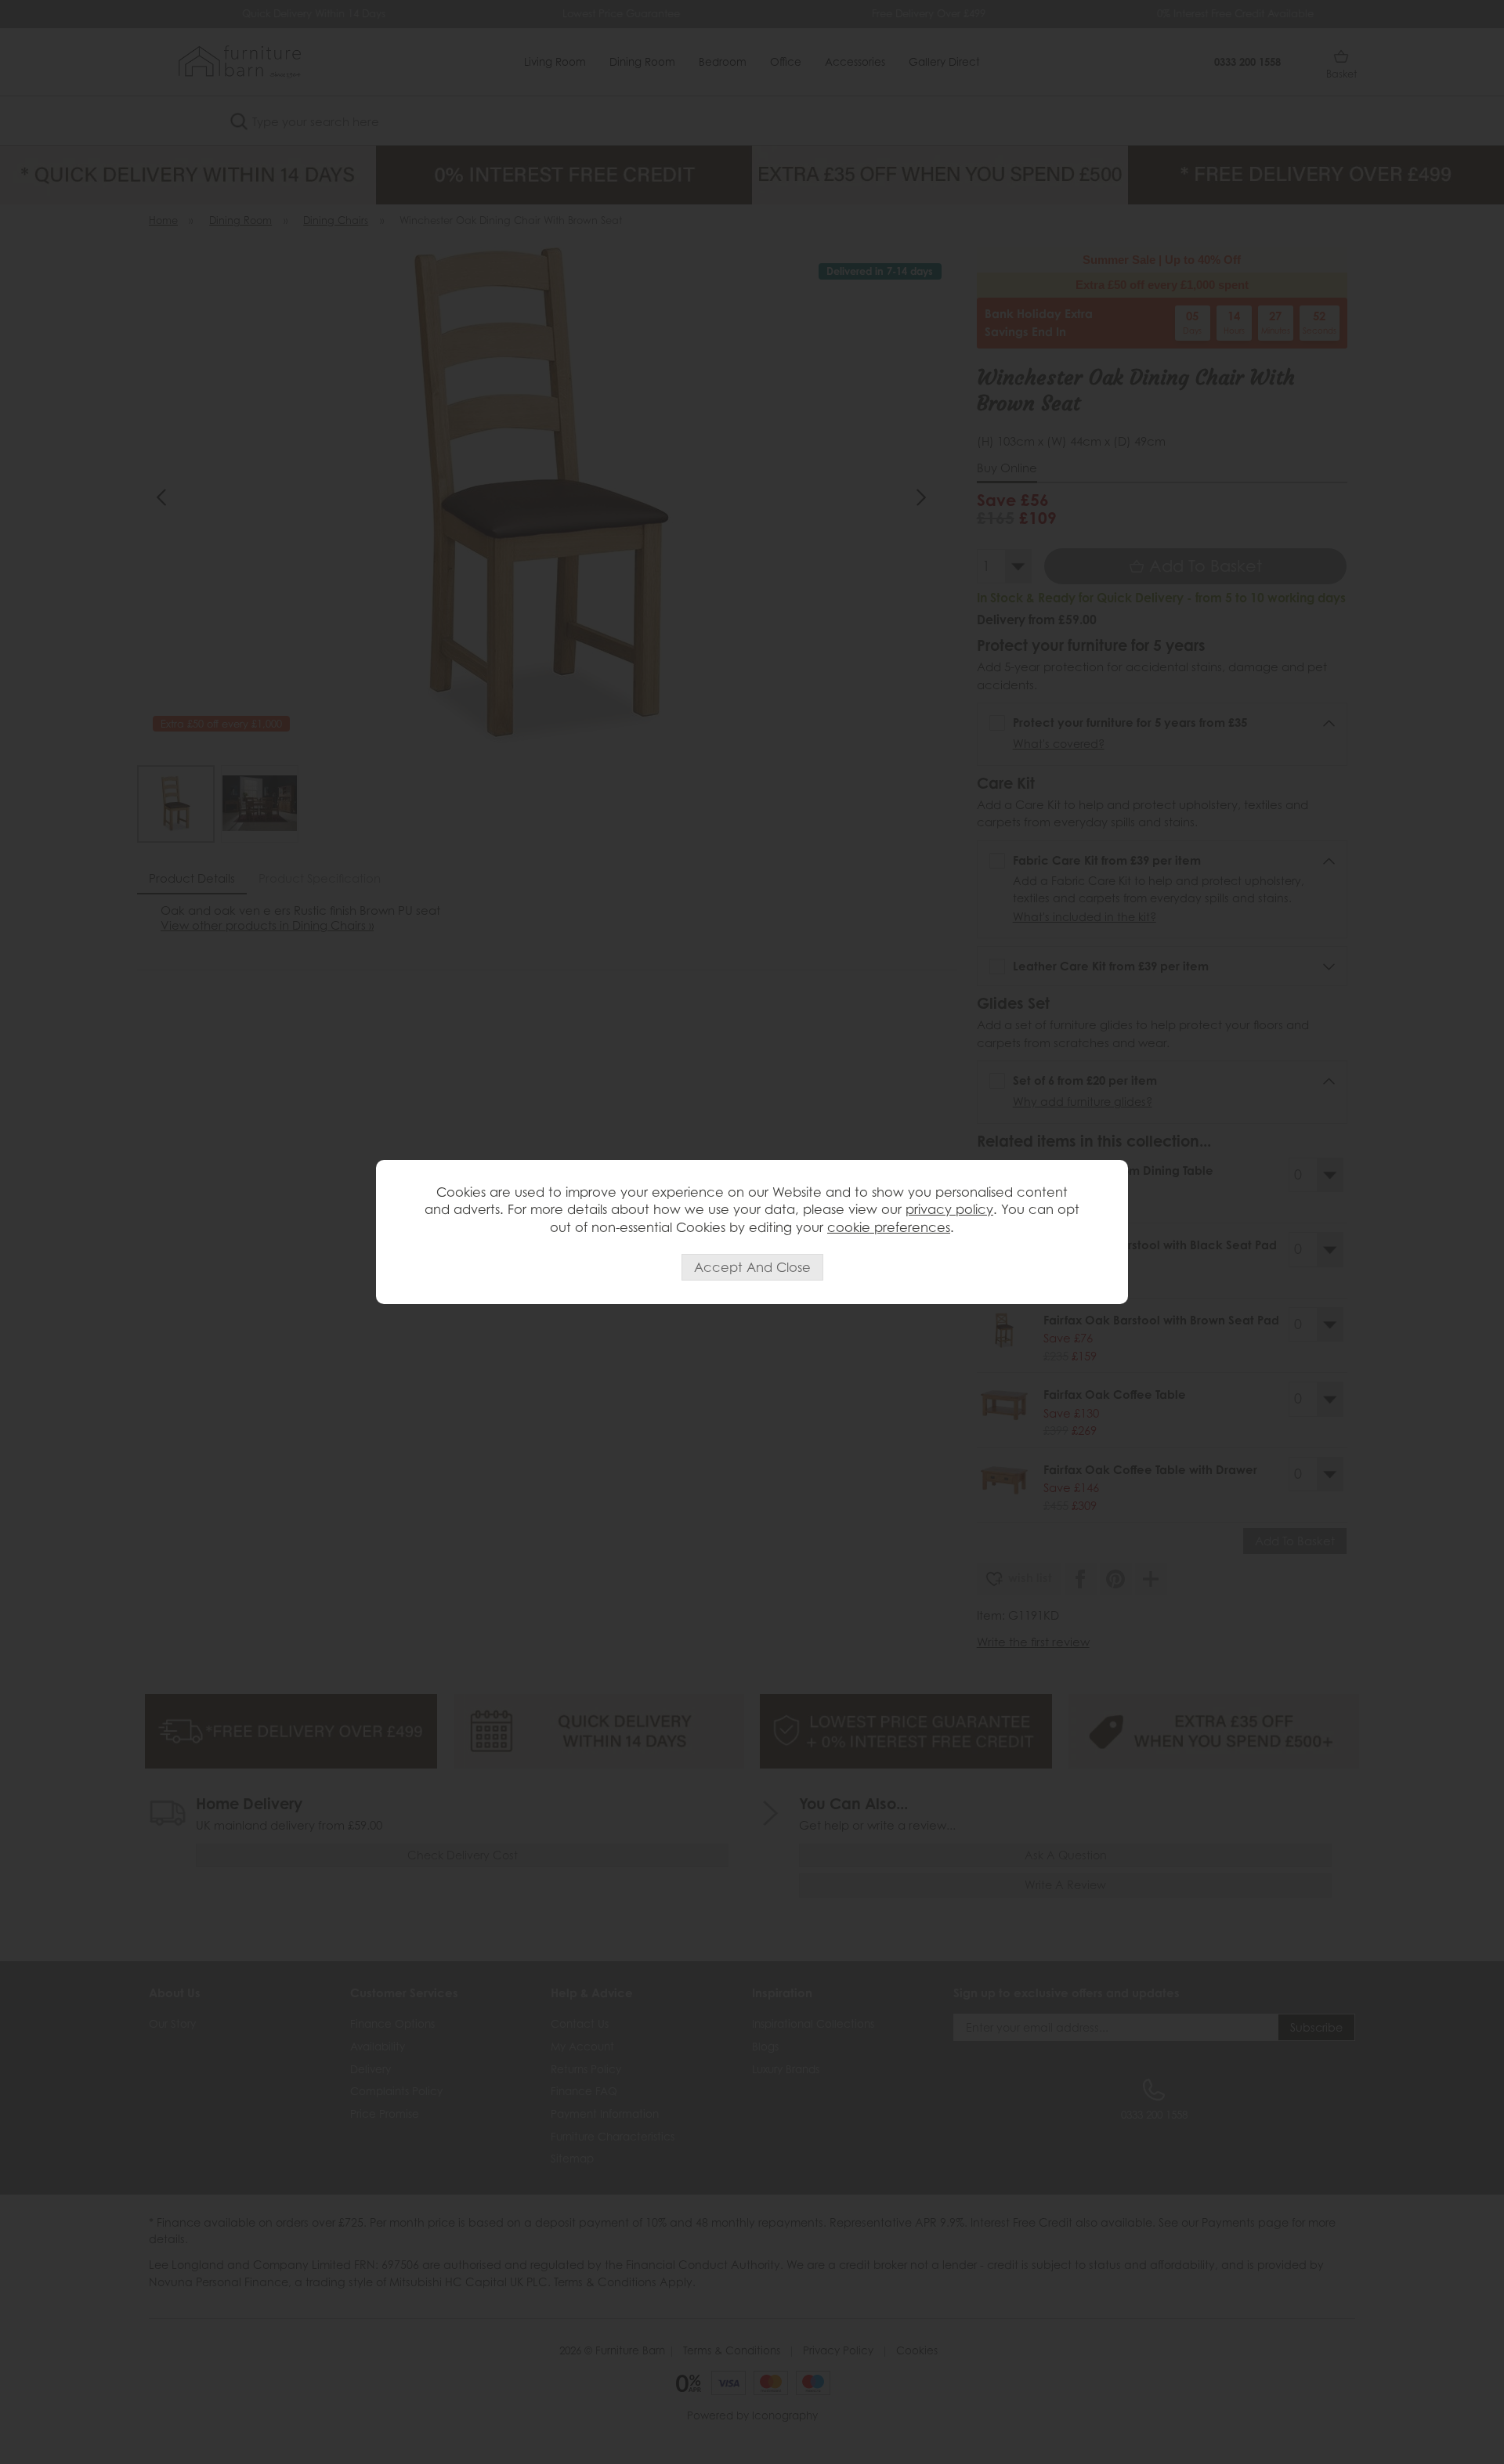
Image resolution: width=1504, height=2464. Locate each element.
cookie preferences (889, 1227)
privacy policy (949, 1209)
